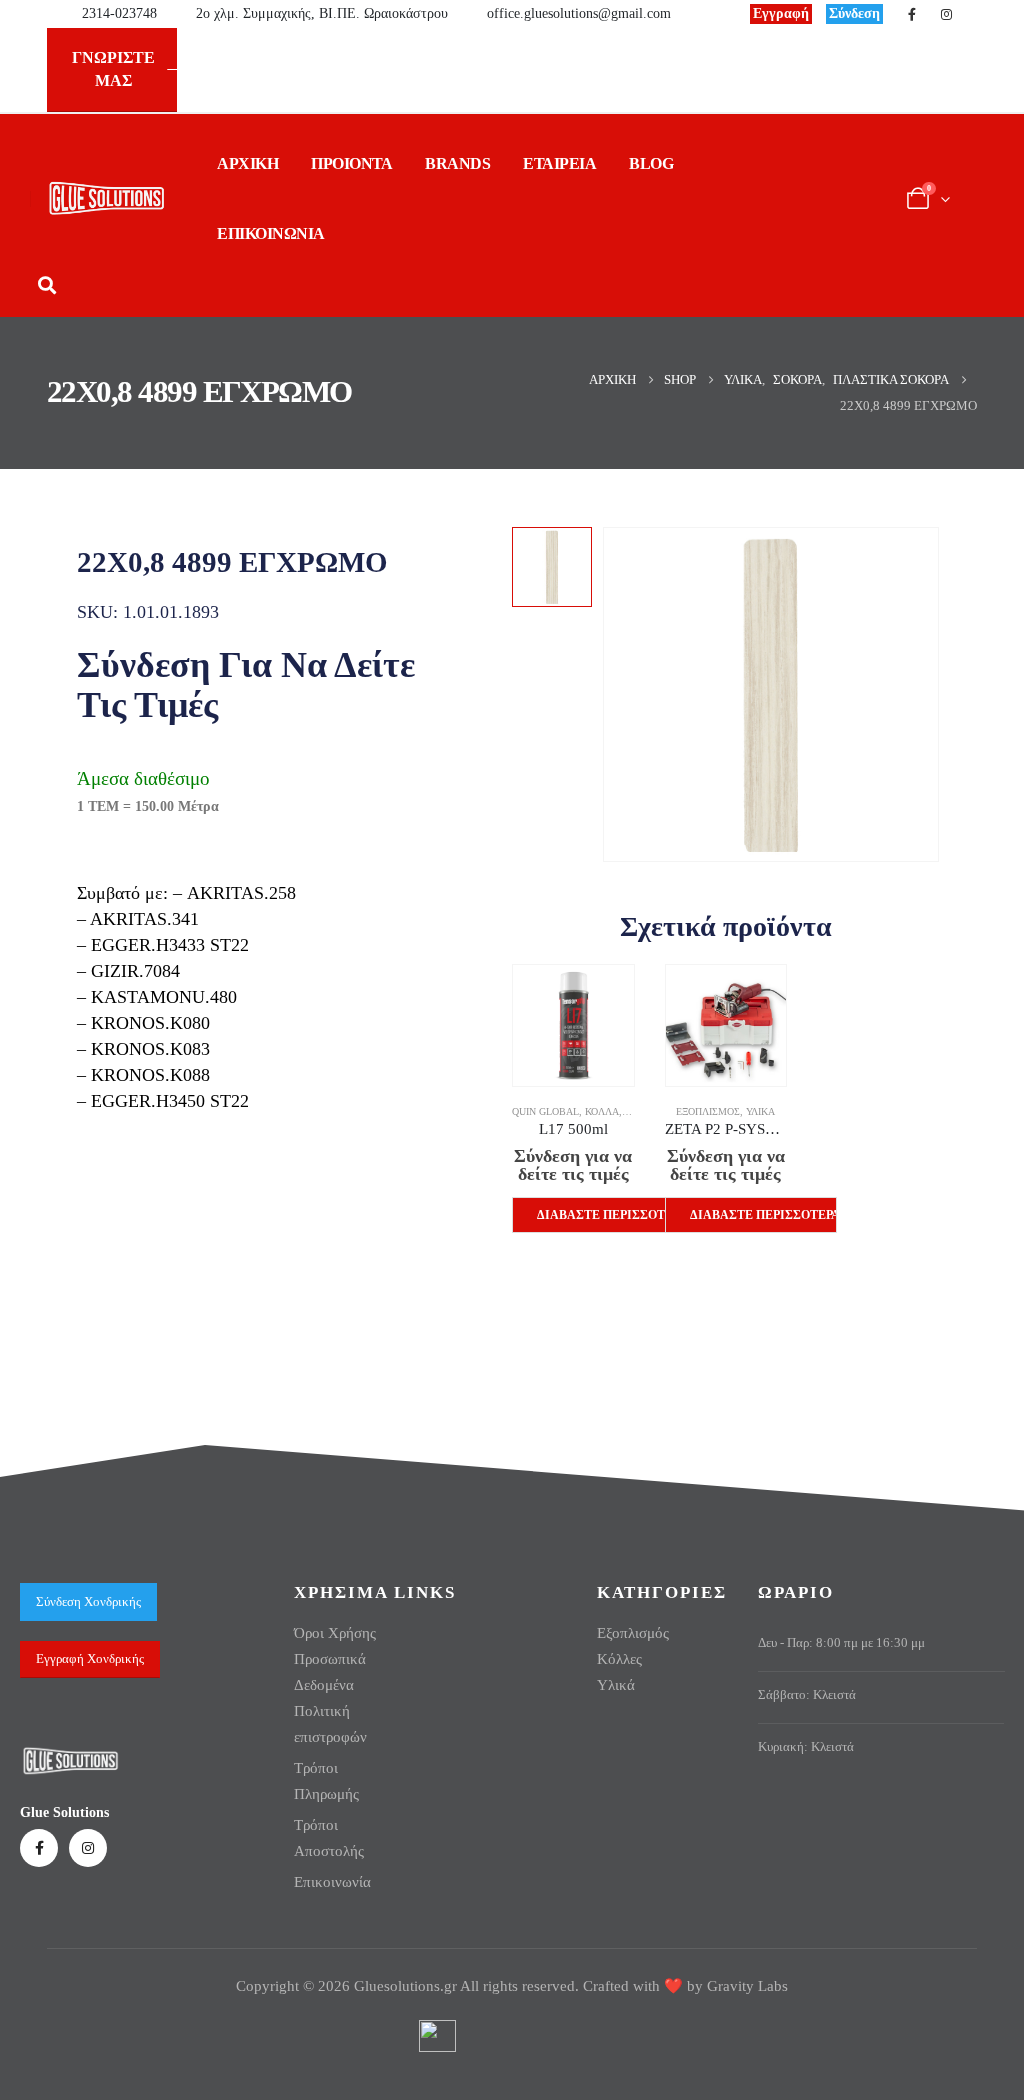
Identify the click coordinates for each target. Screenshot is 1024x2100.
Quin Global (545, 1111)
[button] (46, 285)
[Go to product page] (573, 1025)
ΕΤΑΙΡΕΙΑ (559, 163)
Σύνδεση (854, 13)
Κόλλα (602, 1111)
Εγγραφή (781, 13)
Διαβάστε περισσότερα (610, 1215)
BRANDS (457, 163)
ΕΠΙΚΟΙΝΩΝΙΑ (271, 233)
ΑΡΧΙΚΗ (247, 163)
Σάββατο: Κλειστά (807, 1695)
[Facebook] (912, 14)
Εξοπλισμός (708, 1111)
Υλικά (760, 1111)
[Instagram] (946, 14)
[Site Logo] (106, 198)
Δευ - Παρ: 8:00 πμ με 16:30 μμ (841, 1643)
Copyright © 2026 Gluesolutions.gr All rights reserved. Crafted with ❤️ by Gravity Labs (512, 1986)
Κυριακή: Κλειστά (806, 1747)
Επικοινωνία (332, 1882)
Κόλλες (619, 1659)
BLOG (651, 163)
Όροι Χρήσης (335, 1633)
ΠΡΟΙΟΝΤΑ (351, 163)
